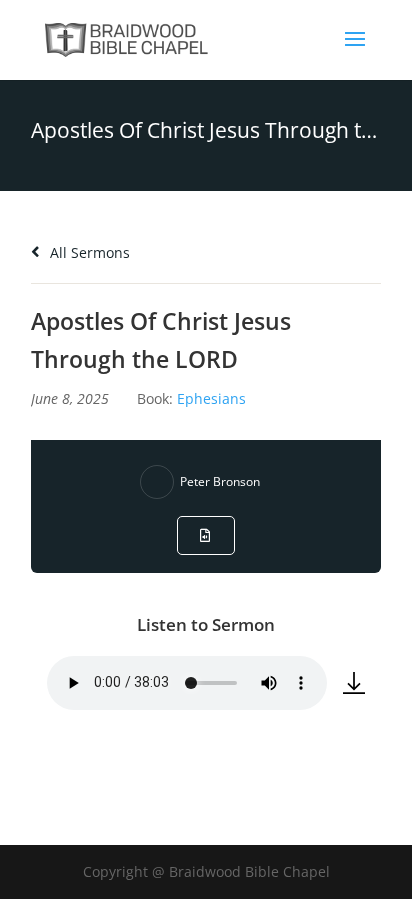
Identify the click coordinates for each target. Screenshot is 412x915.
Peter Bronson (220, 481)
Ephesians (211, 398)
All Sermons (88, 252)
